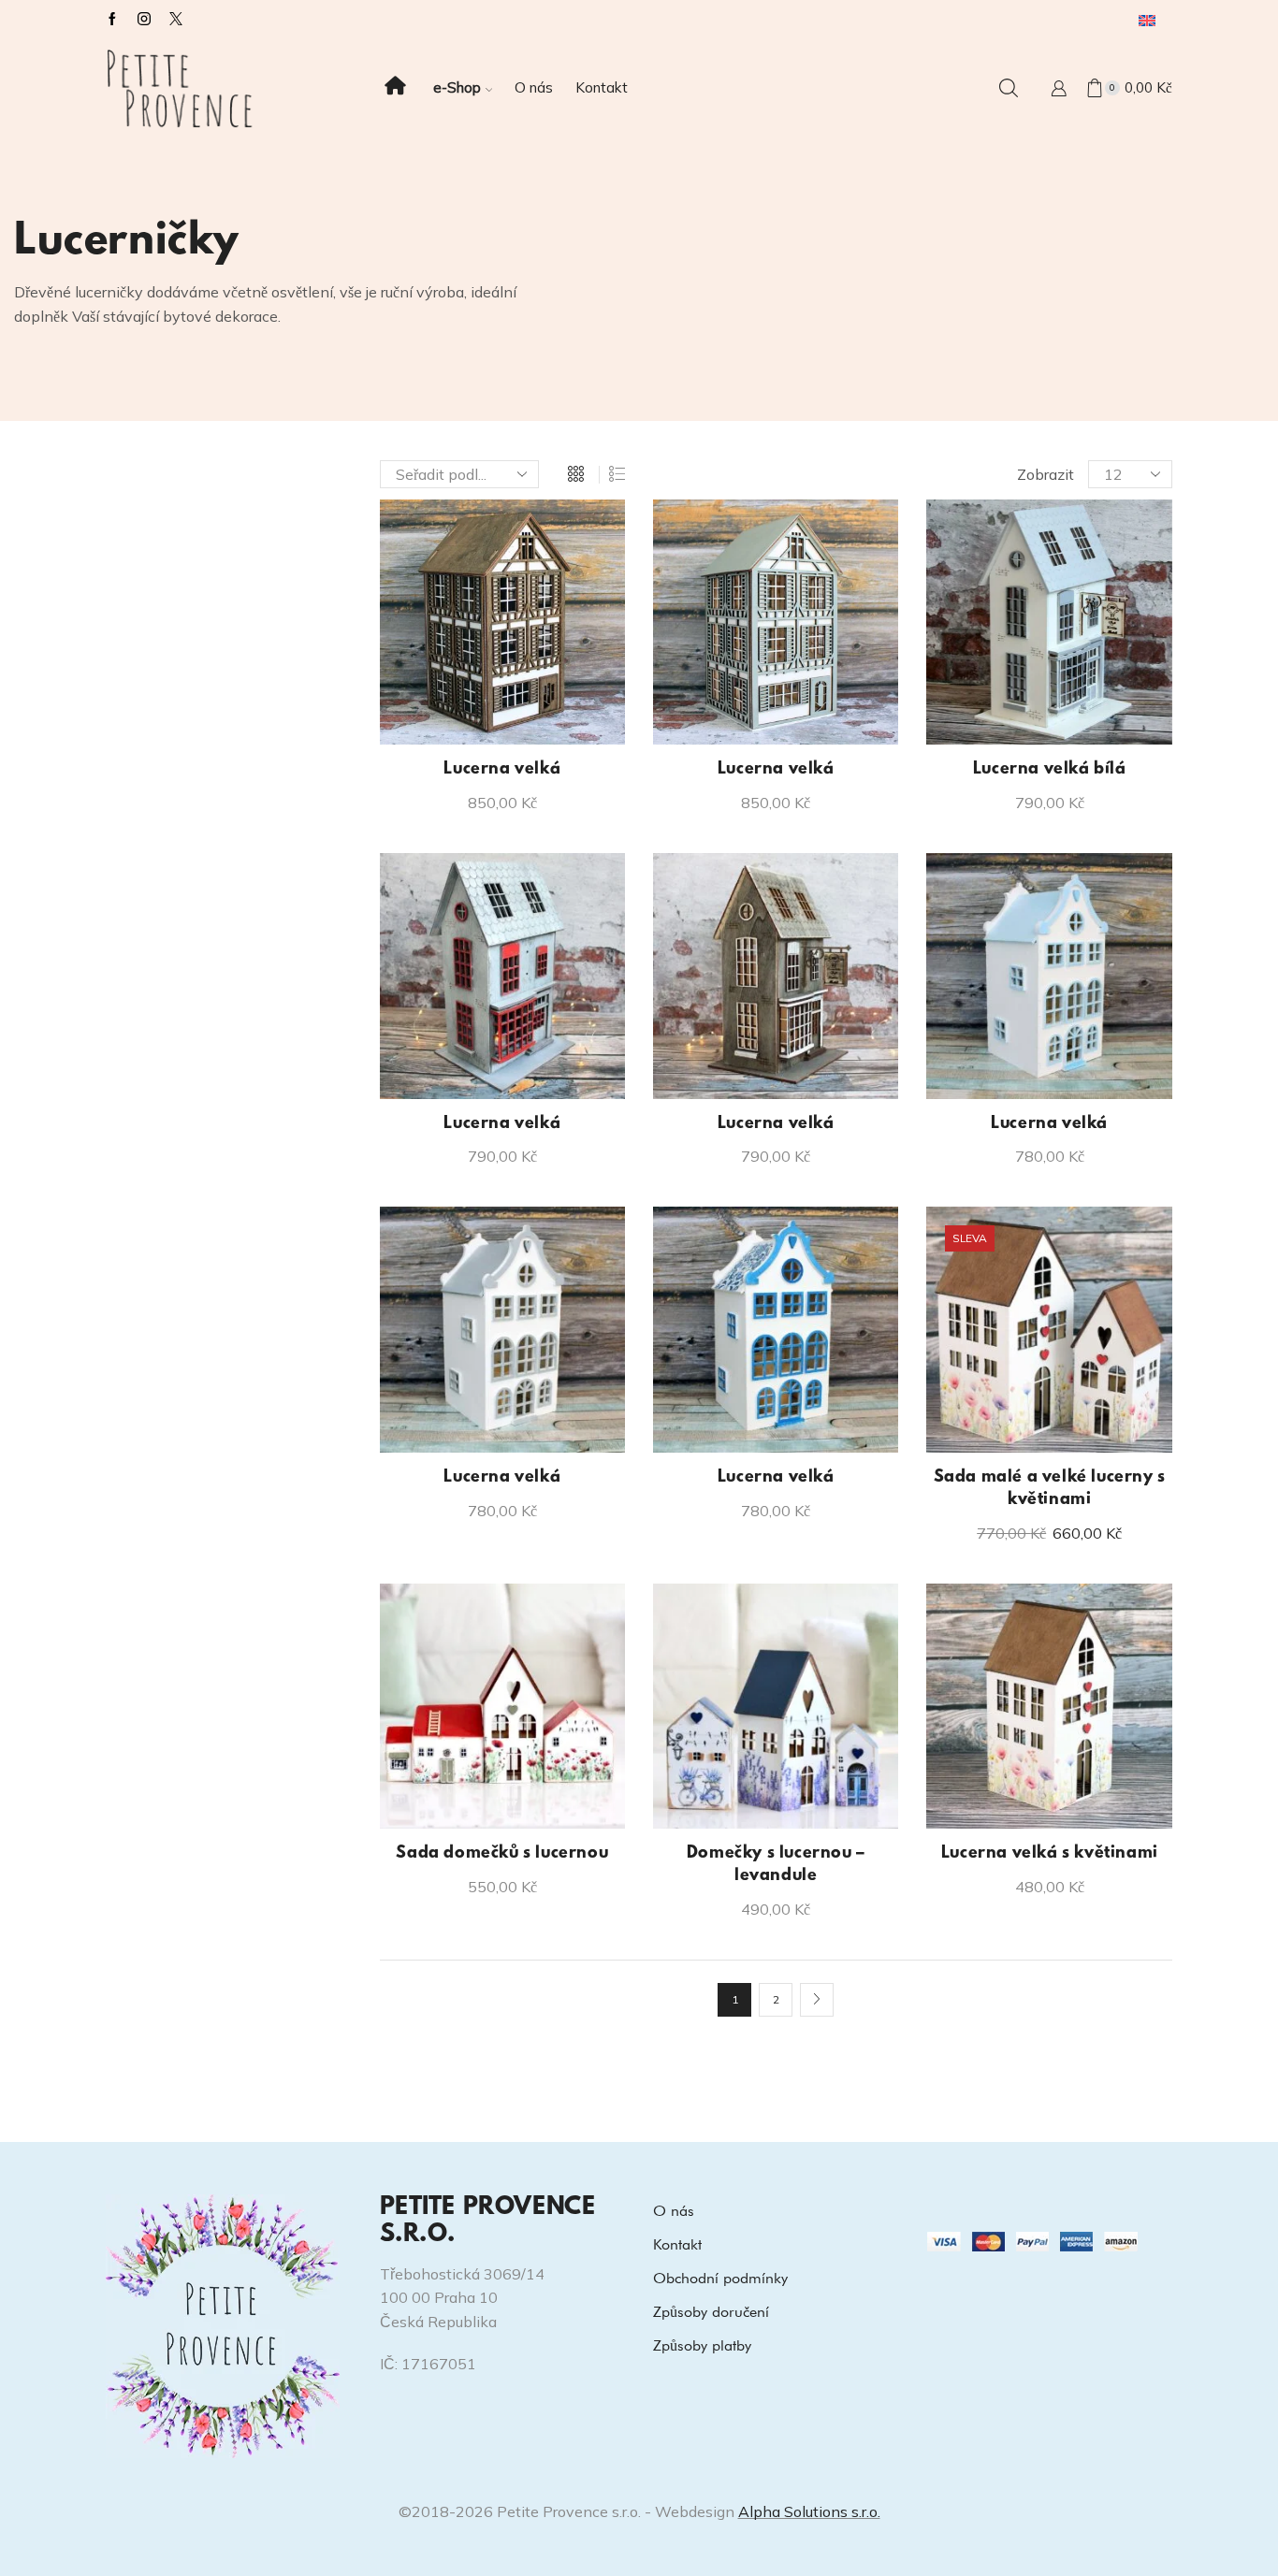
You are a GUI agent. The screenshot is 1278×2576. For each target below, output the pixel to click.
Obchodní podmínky (720, 2278)
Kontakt (602, 87)
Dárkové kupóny (983, 550)
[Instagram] (144, 20)
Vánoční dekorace (988, 772)
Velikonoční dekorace (1000, 803)
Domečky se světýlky (998, 582)
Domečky (959, 645)
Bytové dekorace (984, 614)
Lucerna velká (502, 770)
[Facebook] (112, 20)
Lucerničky (963, 676)
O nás (534, 87)
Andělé (951, 518)
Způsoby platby (702, 2345)
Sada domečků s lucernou (502, 1854)
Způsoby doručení (711, 2312)
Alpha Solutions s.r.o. (809, 2511)
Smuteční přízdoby (990, 740)
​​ (395, 88)
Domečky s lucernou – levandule (776, 1865)
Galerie (951, 834)
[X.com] (176, 20)
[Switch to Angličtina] (1147, 20)
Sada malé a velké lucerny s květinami (1050, 1489)
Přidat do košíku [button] (512, 715)
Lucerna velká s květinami (1050, 1854)
